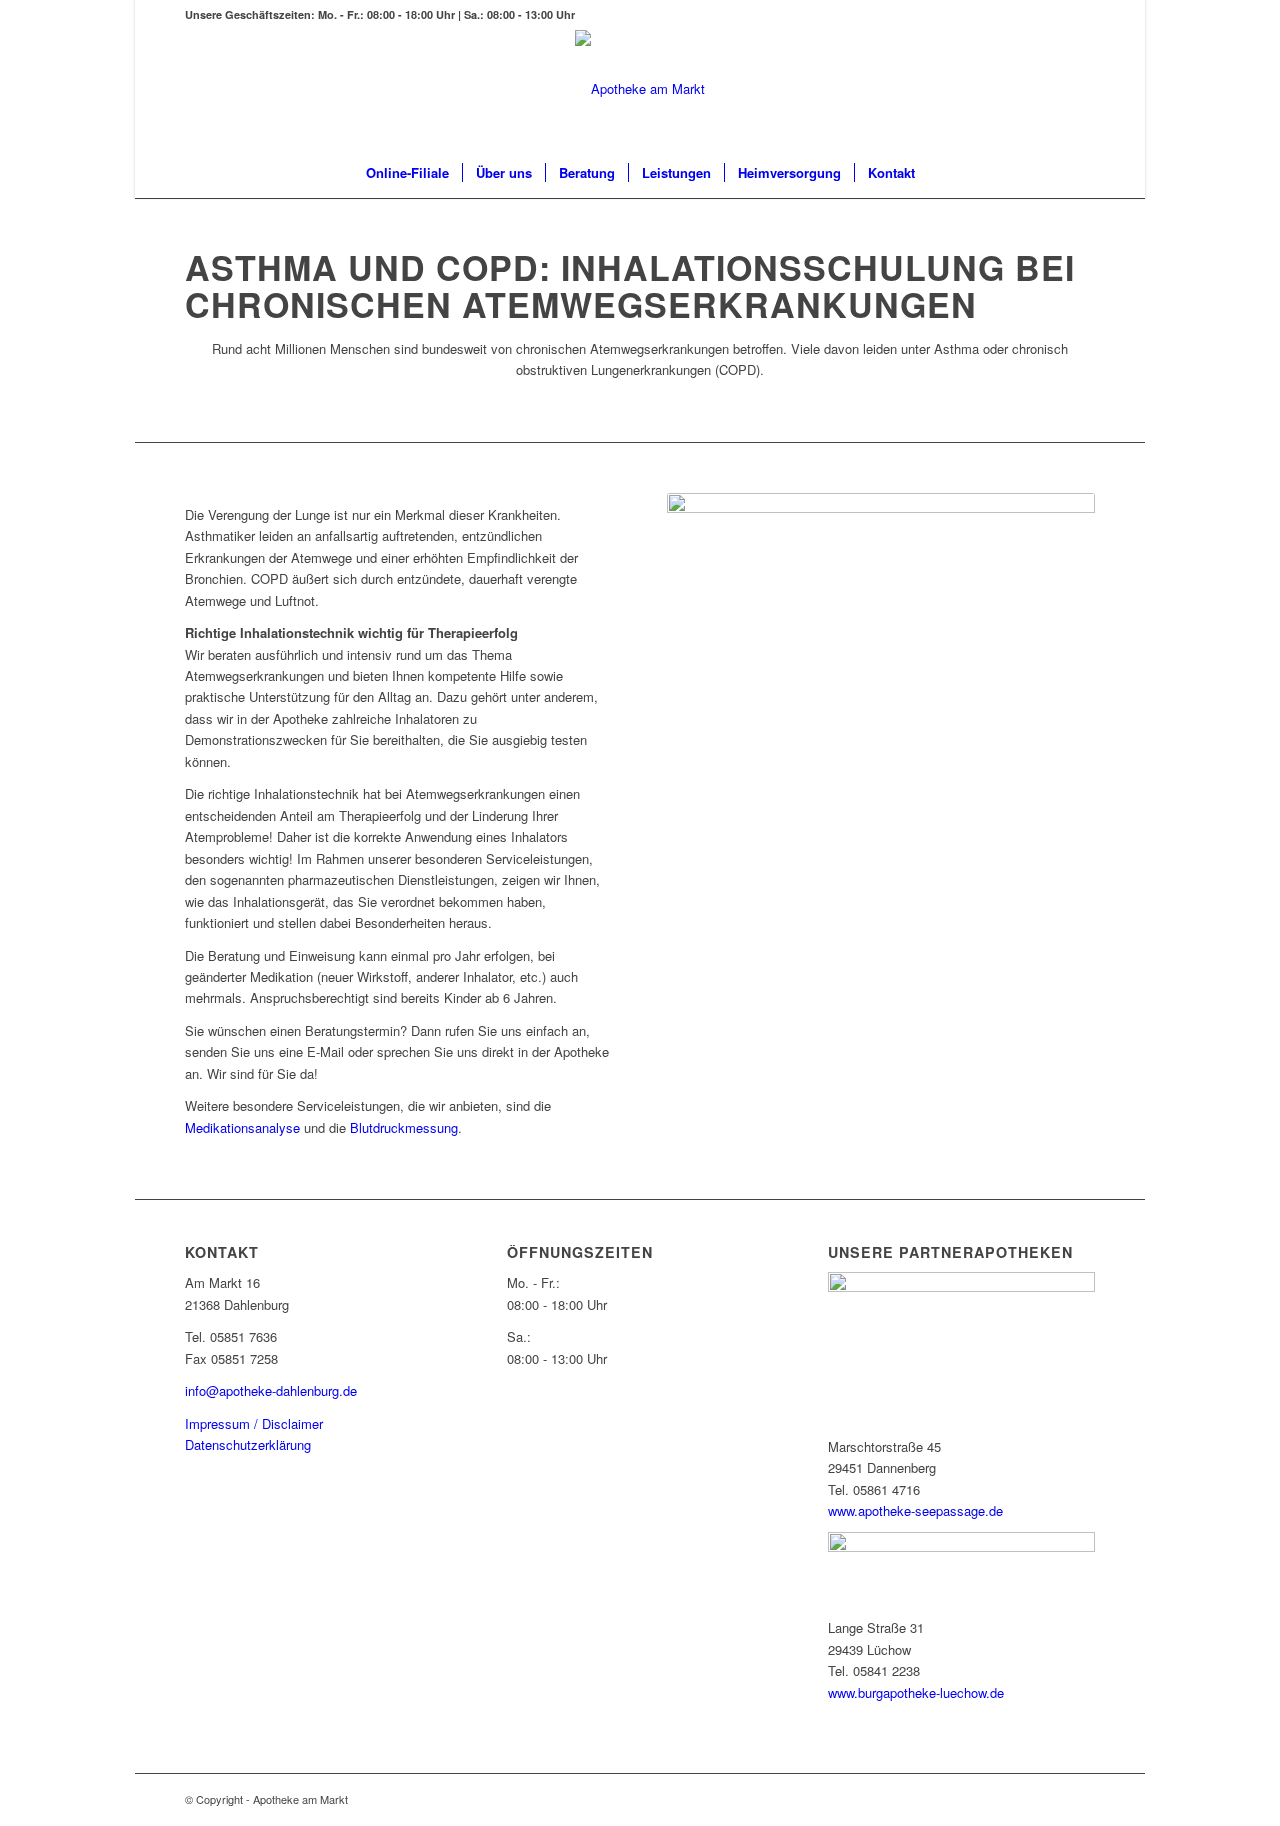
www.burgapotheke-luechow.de (916, 1692)
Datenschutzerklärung (248, 1444)
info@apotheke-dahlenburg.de (271, 1390)
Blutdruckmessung (404, 1127)
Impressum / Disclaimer (254, 1423)
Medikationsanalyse (242, 1127)
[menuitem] (407, 173)
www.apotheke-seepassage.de (915, 1510)
